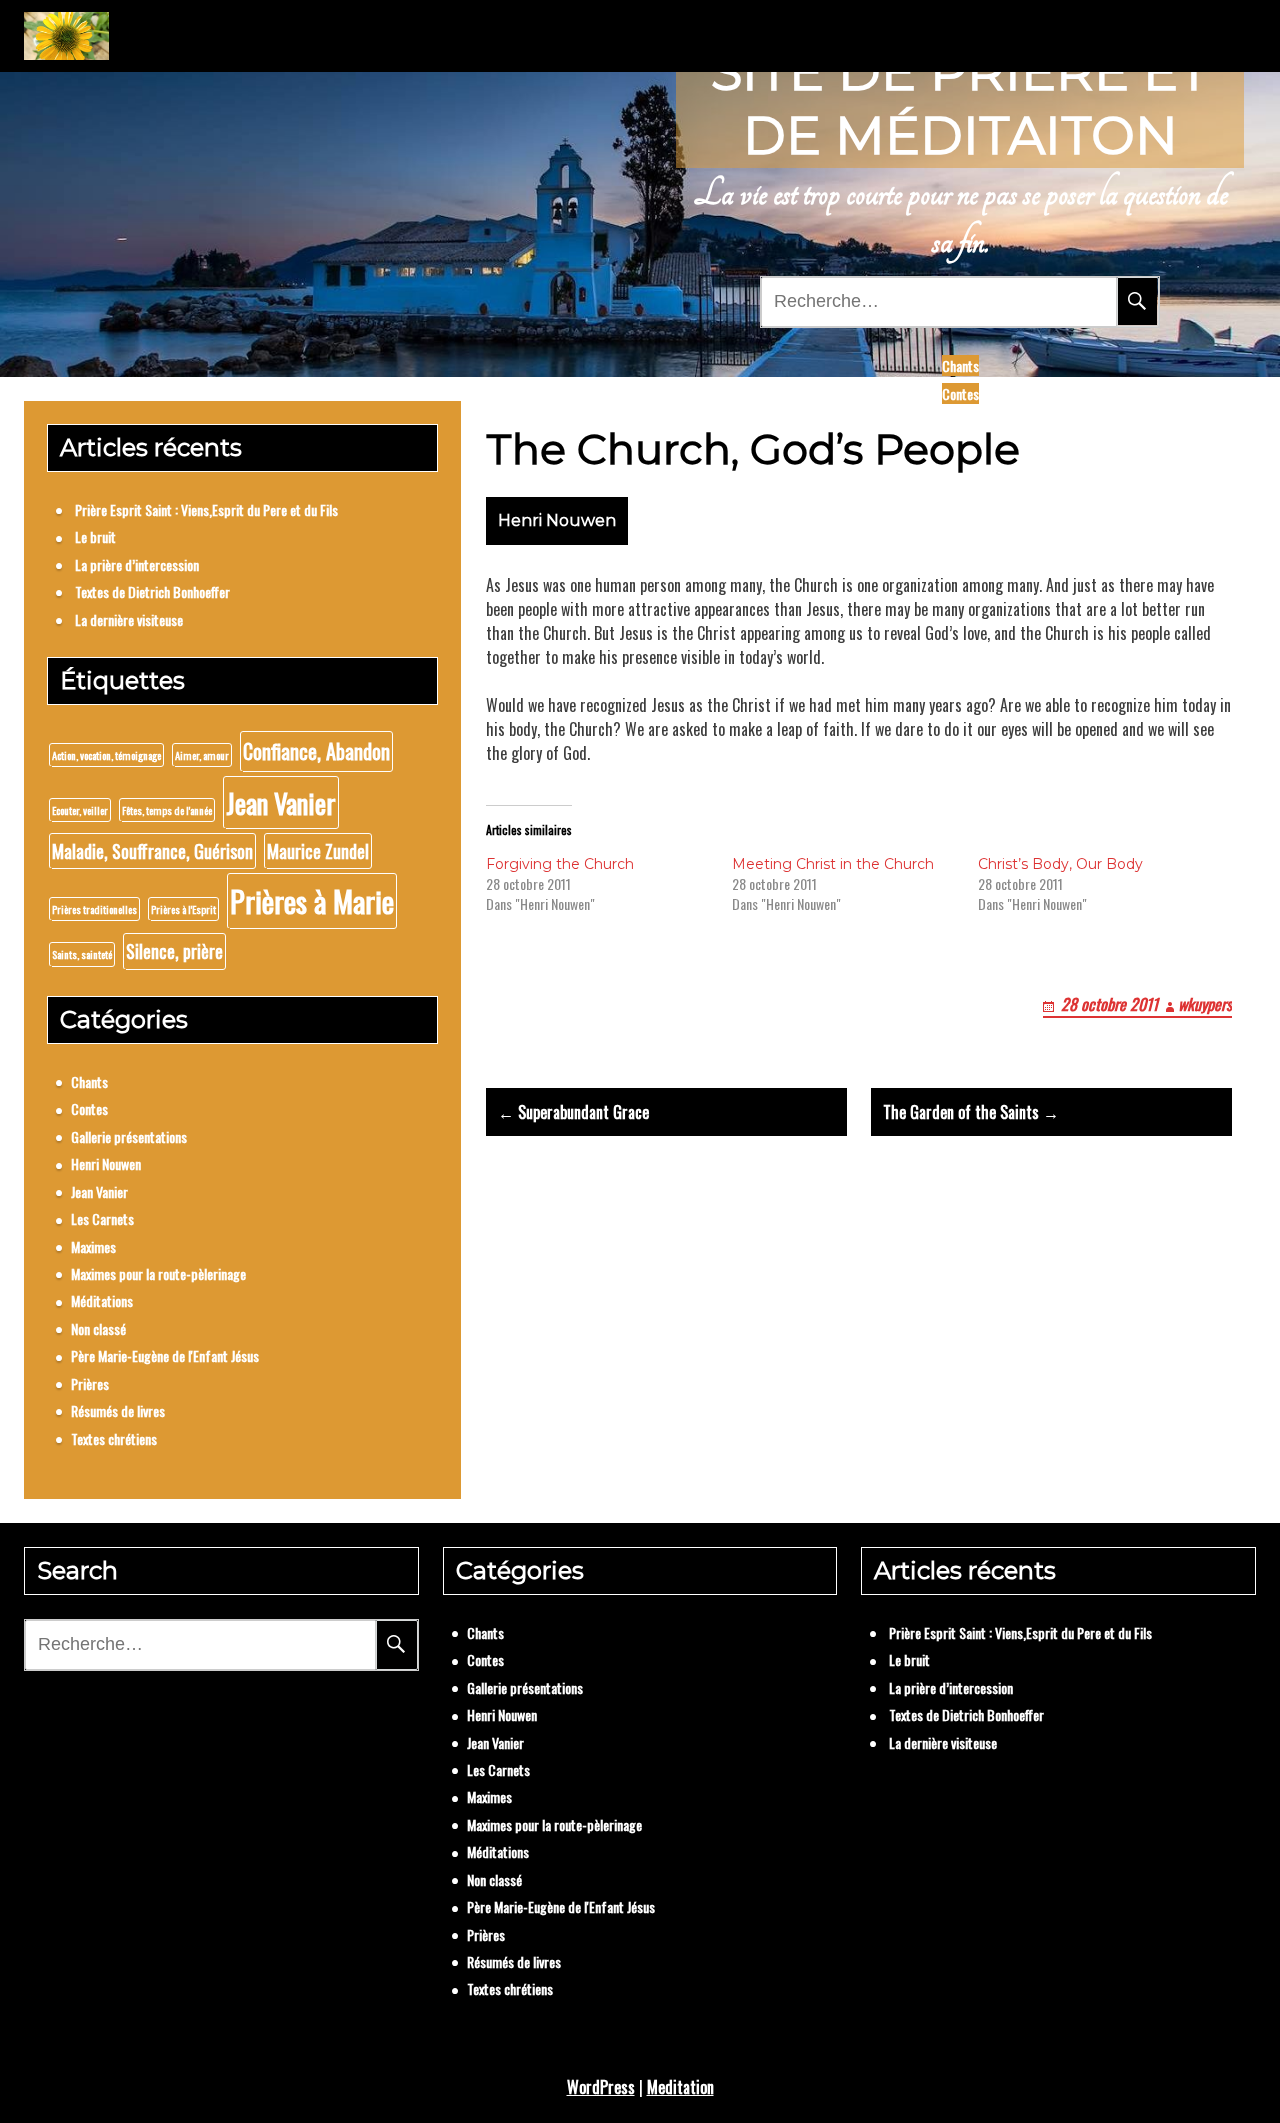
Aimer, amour (202, 755)
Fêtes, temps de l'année (167, 810)
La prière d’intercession (137, 564)
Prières (90, 1383)
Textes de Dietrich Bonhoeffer (152, 591)
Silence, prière (174, 951)
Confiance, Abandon (316, 751)
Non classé (98, 1328)
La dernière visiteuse (129, 619)
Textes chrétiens (114, 1438)
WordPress (601, 2087)
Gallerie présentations (129, 1136)
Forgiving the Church (560, 864)
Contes (960, 393)
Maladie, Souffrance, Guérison (152, 851)
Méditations (102, 1300)
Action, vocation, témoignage (106, 755)
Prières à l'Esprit (183, 909)
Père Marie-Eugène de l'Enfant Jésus (165, 1355)
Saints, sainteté (82, 954)
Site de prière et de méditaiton (960, 103)
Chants (960, 365)
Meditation (680, 2087)
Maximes (93, 1246)
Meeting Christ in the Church (833, 864)
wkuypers (1205, 1004)
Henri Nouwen (557, 520)
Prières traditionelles (94, 909)
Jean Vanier (281, 802)
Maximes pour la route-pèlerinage (158, 1273)
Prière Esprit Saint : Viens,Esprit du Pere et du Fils (206, 509)
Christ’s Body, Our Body (1060, 864)
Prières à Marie (312, 900)
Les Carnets (102, 1218)
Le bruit (95, 536)
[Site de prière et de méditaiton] (66, 36)
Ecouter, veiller (80, 810)
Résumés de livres (118, 1410)
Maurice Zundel (318, 851)
